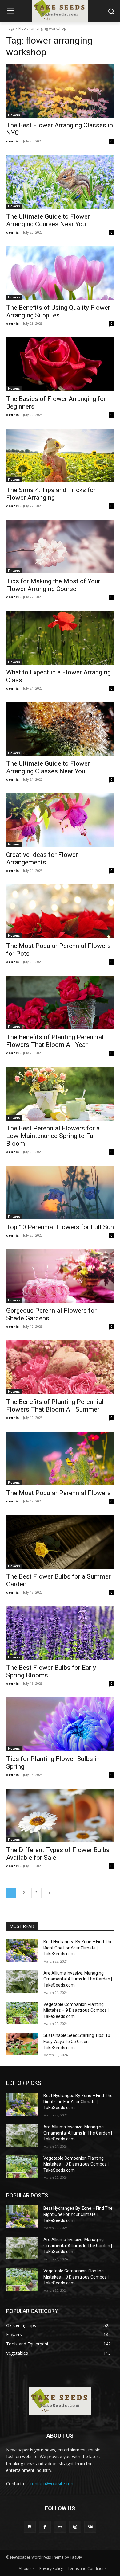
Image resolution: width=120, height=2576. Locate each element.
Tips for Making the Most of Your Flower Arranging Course (53, 585)
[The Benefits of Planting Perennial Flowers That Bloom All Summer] (60, 1367)
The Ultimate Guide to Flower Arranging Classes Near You (48, 767)
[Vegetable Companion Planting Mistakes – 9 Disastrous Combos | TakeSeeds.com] (22, 2013)
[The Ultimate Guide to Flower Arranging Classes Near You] (60, 729)
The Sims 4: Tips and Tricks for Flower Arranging (51, 494)
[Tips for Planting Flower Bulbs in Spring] (60, 1724)
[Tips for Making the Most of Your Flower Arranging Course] (60, 547)
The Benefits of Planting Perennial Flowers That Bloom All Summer (55, 1406)
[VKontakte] (90, 2527)
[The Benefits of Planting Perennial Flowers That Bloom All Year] (60, 1002)
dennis (12, 141)
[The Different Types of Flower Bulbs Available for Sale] (60, 1815)
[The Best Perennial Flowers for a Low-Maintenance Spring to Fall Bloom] (60, 1094)
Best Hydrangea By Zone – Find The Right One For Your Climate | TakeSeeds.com (78, 1948)
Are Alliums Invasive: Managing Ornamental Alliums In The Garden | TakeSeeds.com (78, 1979)
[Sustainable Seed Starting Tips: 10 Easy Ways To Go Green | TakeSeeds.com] (22, 2044)
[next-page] (49, 1893)
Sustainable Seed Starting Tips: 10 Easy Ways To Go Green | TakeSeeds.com (77, 2041)
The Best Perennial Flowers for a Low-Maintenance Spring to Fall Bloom (53, 1136)
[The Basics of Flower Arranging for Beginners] (60, 364)
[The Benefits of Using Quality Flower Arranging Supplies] (60, 273)
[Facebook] (45, 2527)
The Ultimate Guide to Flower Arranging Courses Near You (48, 220)
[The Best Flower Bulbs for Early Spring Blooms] (60, 1633)
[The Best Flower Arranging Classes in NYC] (60, 91)
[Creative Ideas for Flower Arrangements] (60, 820)
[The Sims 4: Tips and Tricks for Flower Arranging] (60, 455)
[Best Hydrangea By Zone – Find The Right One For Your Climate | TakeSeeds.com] (22, 1950)
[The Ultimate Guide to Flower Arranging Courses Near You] (60, 182)
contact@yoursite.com (52, 2483)
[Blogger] (30, 2527)
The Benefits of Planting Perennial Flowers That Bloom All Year (55, 1041)
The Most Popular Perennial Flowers (58, 1493)
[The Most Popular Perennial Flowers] (60, 1458)
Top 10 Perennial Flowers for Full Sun (60, 1227)
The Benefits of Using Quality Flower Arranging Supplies (58, 311)
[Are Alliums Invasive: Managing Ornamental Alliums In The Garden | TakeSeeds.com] (22, 1982)
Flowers (14, 115)
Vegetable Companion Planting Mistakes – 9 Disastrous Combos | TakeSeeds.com (76, 2010)
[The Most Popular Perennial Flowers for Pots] (60, 911)
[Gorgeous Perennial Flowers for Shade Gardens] (60, 1276)
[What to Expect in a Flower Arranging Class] (60, 638)
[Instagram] (75, 2527)
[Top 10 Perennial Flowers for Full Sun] (60, 1193)
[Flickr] (60, 2527)
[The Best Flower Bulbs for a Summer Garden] (60, 1542)
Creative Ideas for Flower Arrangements (42, 859)
